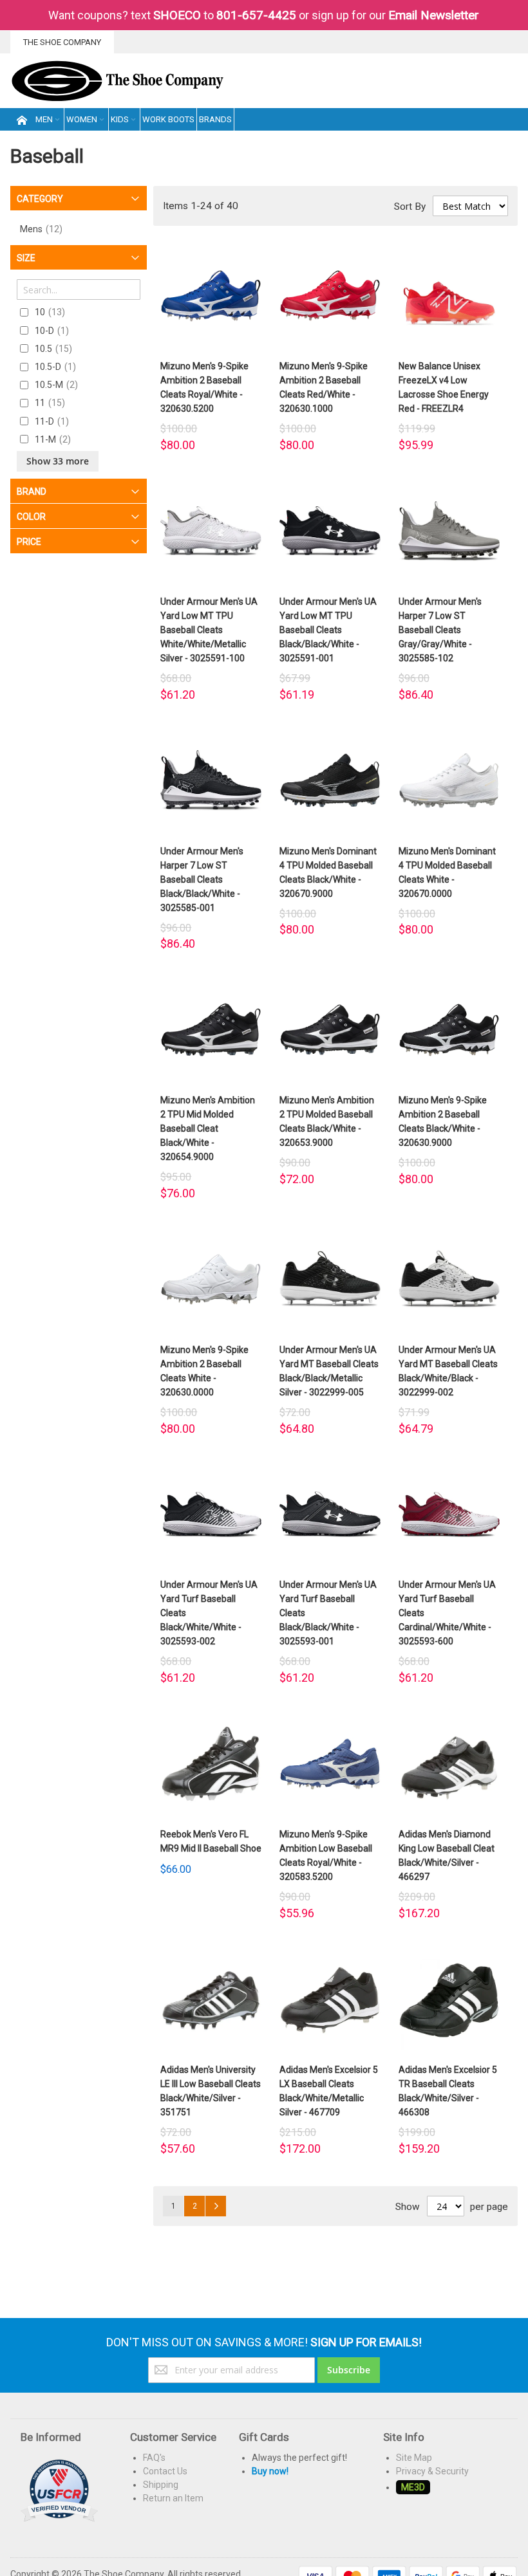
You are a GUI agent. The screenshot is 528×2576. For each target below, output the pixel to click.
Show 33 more (58, 461)
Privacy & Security (432, 2471)
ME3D (413, 2487)
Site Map (414, 2458)
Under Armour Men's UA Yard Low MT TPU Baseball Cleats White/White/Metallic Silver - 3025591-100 (209, 630)
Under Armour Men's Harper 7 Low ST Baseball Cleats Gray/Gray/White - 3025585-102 (440, 630)
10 (48, 312)
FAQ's (154, 2458)
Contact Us (165, 2471)
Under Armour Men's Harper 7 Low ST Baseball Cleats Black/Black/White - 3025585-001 (202, 879)
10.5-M (55, 385)
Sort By (410, 207)
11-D (50, 421)
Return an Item (173, 2498)
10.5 (52, 349)
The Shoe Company (62, 42)
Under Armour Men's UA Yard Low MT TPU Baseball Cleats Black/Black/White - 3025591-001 (328, 630)
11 (48, 403)
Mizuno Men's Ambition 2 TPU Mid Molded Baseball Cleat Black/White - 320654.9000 (208, 1128)
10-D (50, 331)
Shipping (161, 2485)
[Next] (216, 2206)
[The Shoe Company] (117, 81)
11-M (51, 439)
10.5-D (54, 367)
